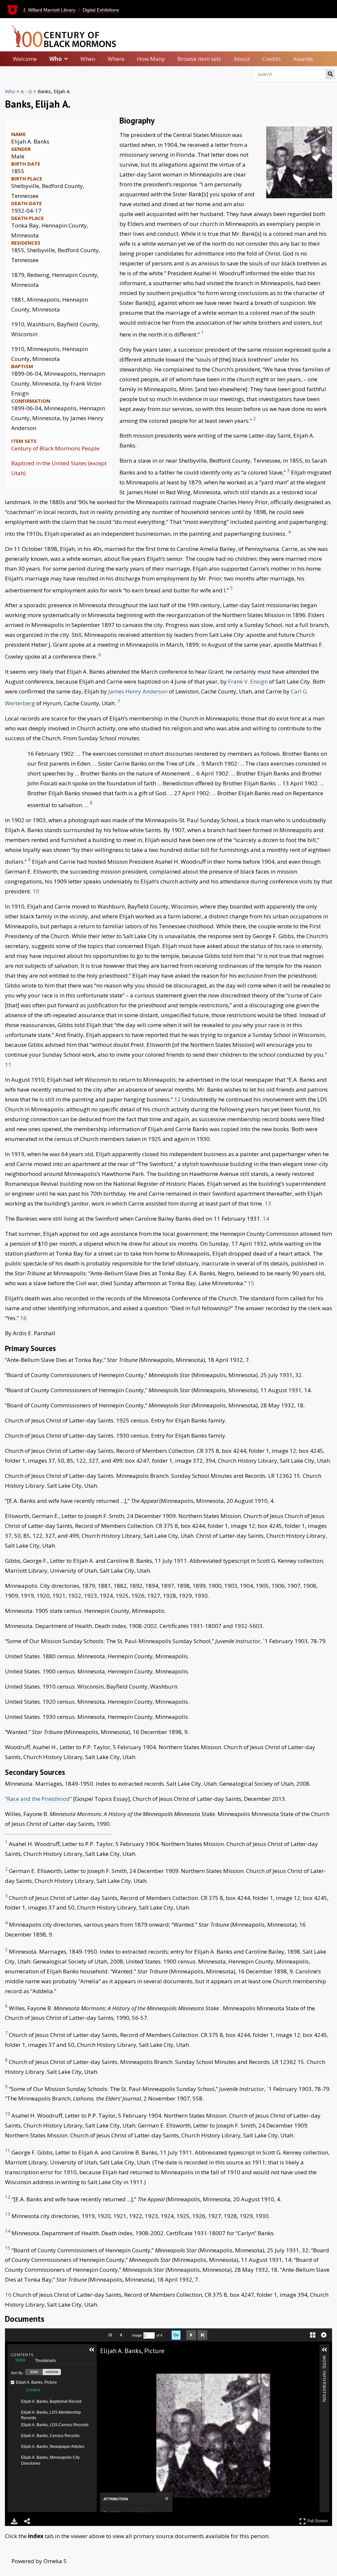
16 (23, 1318)
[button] (92, 2350)
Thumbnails (45, 2361)
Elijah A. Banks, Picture (36, 2382)
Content (33, 2390)
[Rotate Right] (127, 2364)
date (34, 2372)
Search (330, 74)
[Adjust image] (137, 2364)
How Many (151, 59)
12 (178, 1099)
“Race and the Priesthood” (38, 1799)
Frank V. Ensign (248, 681)
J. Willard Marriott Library (49, 10)
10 (36, 891)
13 (268, 1203)
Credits (272, 59)
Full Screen (318, 2520)
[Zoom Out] (118, 2364)
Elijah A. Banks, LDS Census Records (55, 2425)
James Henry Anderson (138, 691)
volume (52, 2372)
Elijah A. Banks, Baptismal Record (51, 2401)
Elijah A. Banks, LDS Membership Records (51, 2415)
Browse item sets (199, 59)
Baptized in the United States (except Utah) (59, 468)
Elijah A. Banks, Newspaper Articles (53, 2447)
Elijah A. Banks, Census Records (50, 2436)
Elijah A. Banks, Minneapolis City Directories (50, 2460)
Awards (303, 59)
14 (266, 1219)
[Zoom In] (109, 2364)
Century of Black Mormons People (55, 448)
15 (251, 1283)
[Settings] (324, 2335)
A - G (26, 91)
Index (20, 2360)
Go (176, 2335)
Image (137, 2335)
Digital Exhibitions (101, 10)
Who (56, 59)
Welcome (25, 59)
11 (8, 1064)
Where (116, 59)
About (242, 59)
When (88, 59)
